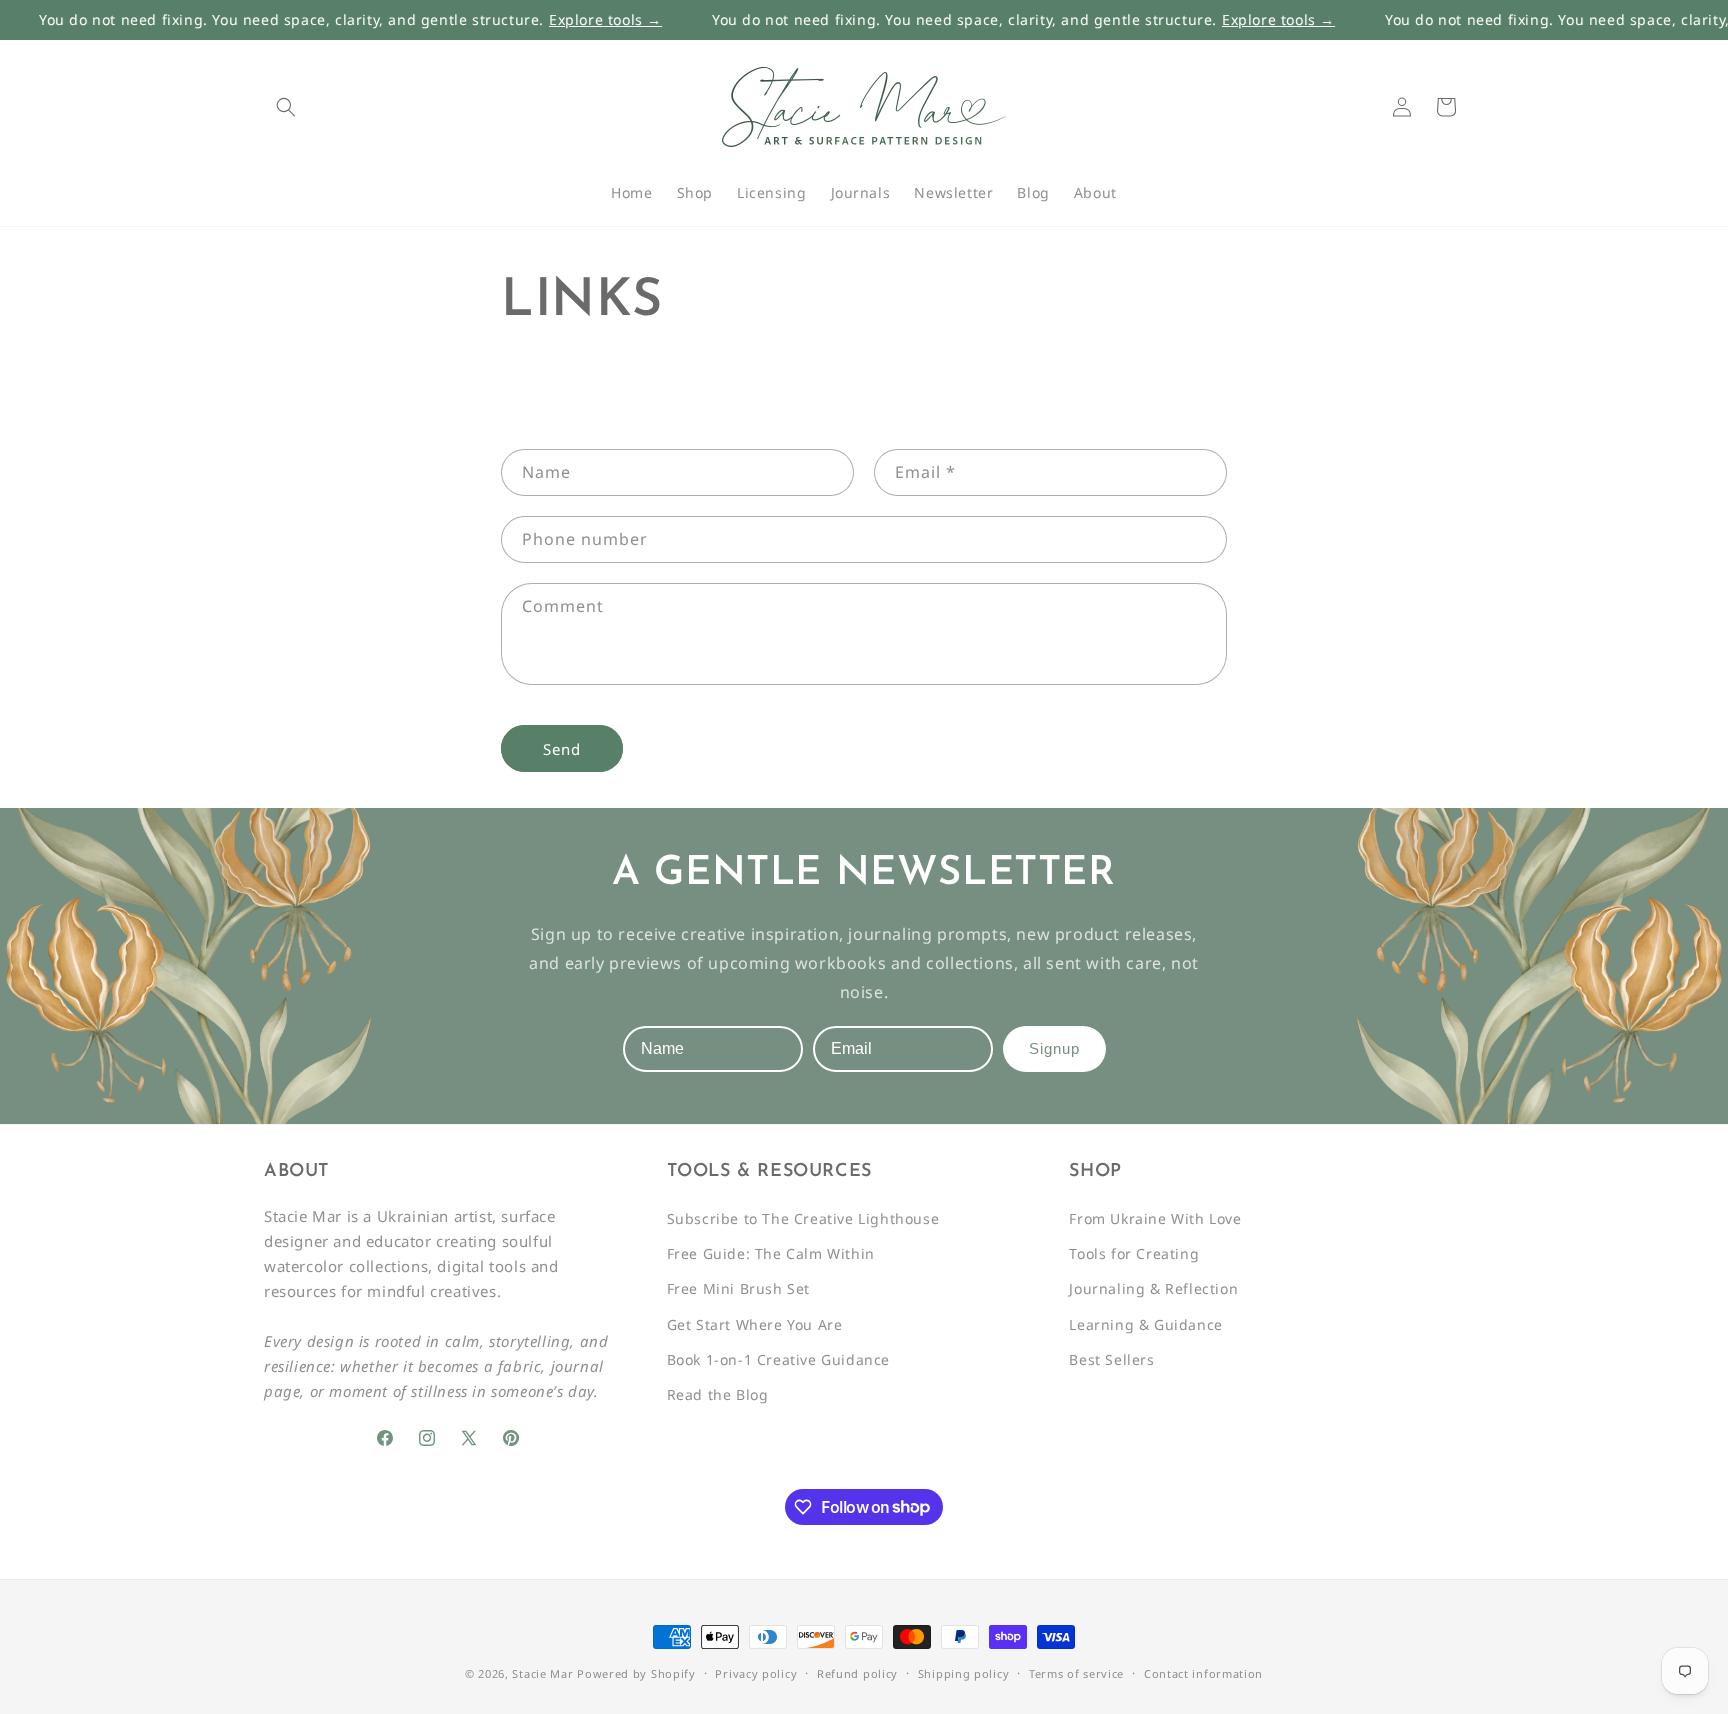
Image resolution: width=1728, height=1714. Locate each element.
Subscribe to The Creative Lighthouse (803, 1219)
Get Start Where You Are (755, 1324)
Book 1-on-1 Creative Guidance (778, 1359)
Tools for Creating (1134, 1254)
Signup (1054, 1049)
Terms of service (1076, 1672)
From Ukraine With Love (1155, 1219)
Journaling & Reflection (1153, 1289)
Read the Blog (718, 1395)
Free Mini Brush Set (738, 1289)
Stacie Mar (542, 1673)
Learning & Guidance (1145, 1324)
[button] (286, 107)
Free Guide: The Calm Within (771, 1254)
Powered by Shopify (636, 1673)
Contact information (1203, 1672)
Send (562, 748)
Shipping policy (964, 1672)
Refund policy (857, 1672)
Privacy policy (756, 1672)
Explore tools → (564, 20)
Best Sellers (1111, 1359)
